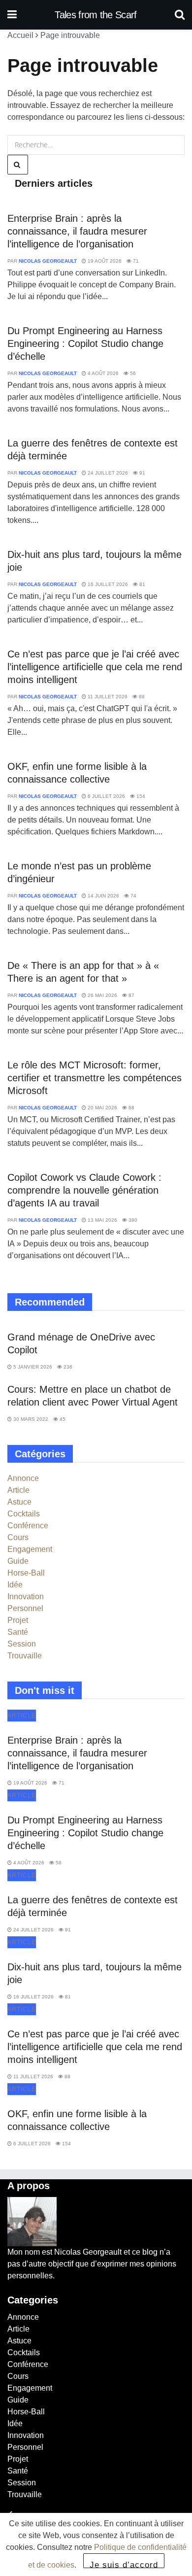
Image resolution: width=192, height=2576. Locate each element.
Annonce (23, 1478)
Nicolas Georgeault (48, 261)
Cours (18, 1537)
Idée (15, 1585)
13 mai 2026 (102, 1220)
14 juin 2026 (103, 896)
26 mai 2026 (102, 995)
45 (62, 1419)
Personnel (25, 1608)
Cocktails (24, 1514)
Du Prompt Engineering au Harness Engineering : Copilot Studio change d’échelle (85, 343)
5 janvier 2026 (32, 1367)
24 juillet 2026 (107, 473)
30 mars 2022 (30, 1419)
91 (142, 473)
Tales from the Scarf (96, 15)
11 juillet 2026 (107, 697)
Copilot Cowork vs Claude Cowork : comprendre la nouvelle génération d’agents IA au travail (84, 1190)
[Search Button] (180, 15)
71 (135, 261)
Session (22, 1644)
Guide (18, 1561)
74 (133, 896)
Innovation (26, 1597)
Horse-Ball (26, 1573)
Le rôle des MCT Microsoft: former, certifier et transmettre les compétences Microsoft (95, 1078)
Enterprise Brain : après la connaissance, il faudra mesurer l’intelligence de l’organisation (77, 231)
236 (67, 1367)
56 (132, 373)
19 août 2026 (104, 261)
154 (140, 796)
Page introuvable (70, 35)
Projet (18, 1620)
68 (131, 1108)
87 (131, 995)
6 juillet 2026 (106, 796)
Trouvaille (25, 1656)
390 (132, 1220)
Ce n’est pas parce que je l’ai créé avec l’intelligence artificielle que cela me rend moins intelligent (95, 667)
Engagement (30, 1549)
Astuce (19, 1502)
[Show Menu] (12, 15)
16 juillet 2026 (107, 584)
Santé (18, 1632)
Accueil (20, 35)
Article (18, 1490)
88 (141, 697)
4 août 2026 (102, 373)
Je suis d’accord (124, 2564)
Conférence (28, 1526)
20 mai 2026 (102, 1108)
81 (142, 584)
